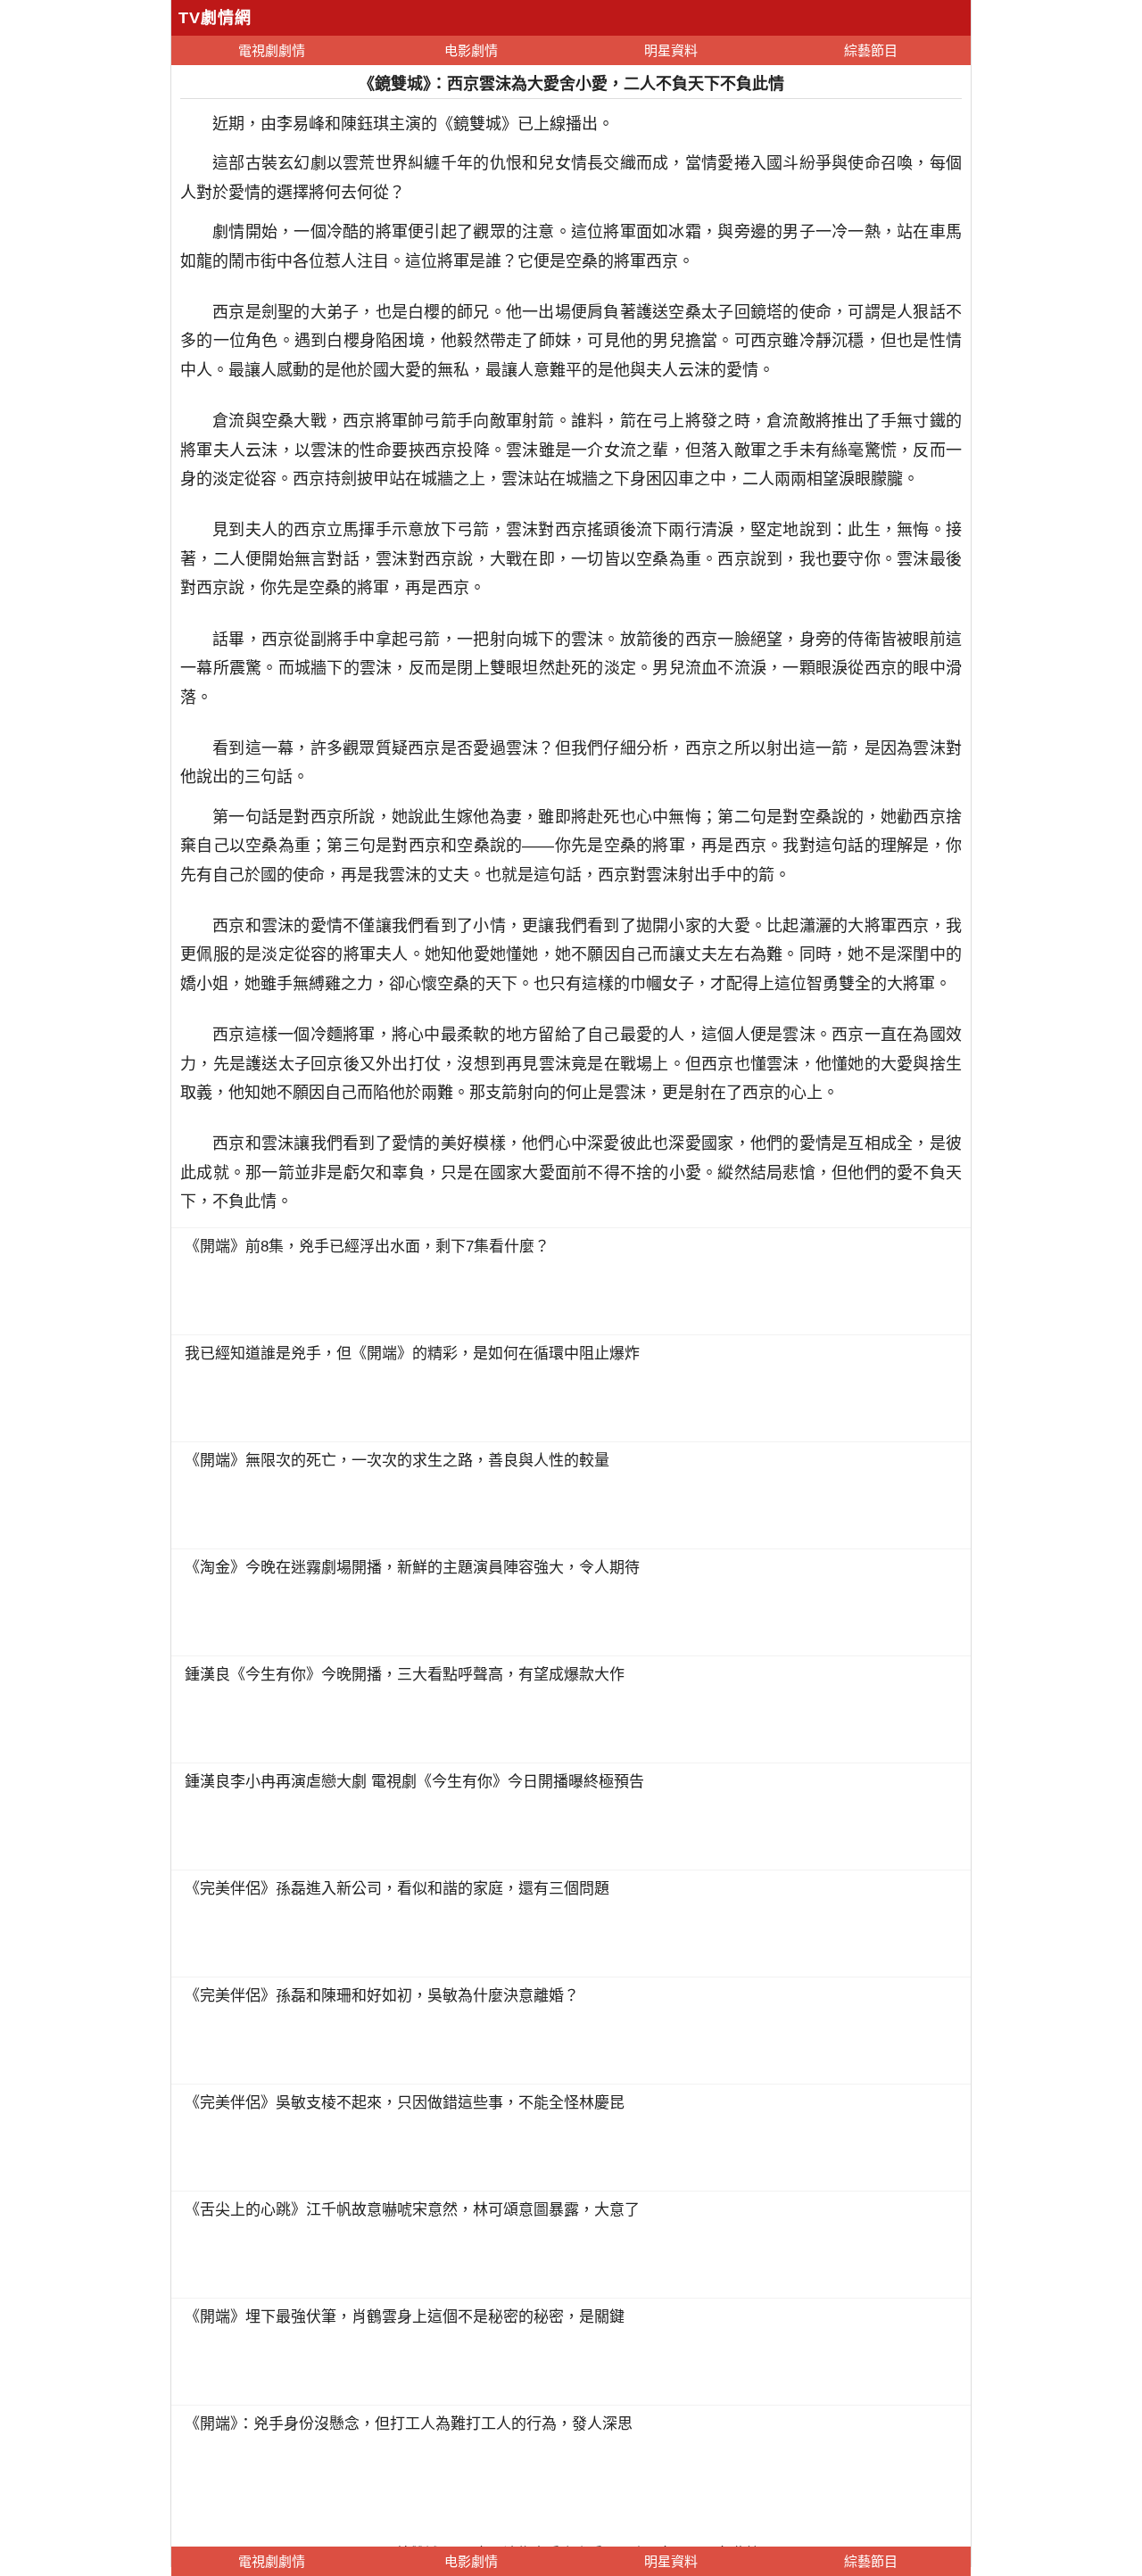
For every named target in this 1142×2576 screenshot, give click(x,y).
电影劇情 (471, 50)
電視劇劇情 (272, 50)
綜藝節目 (871, 50)
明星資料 (671, 50)
